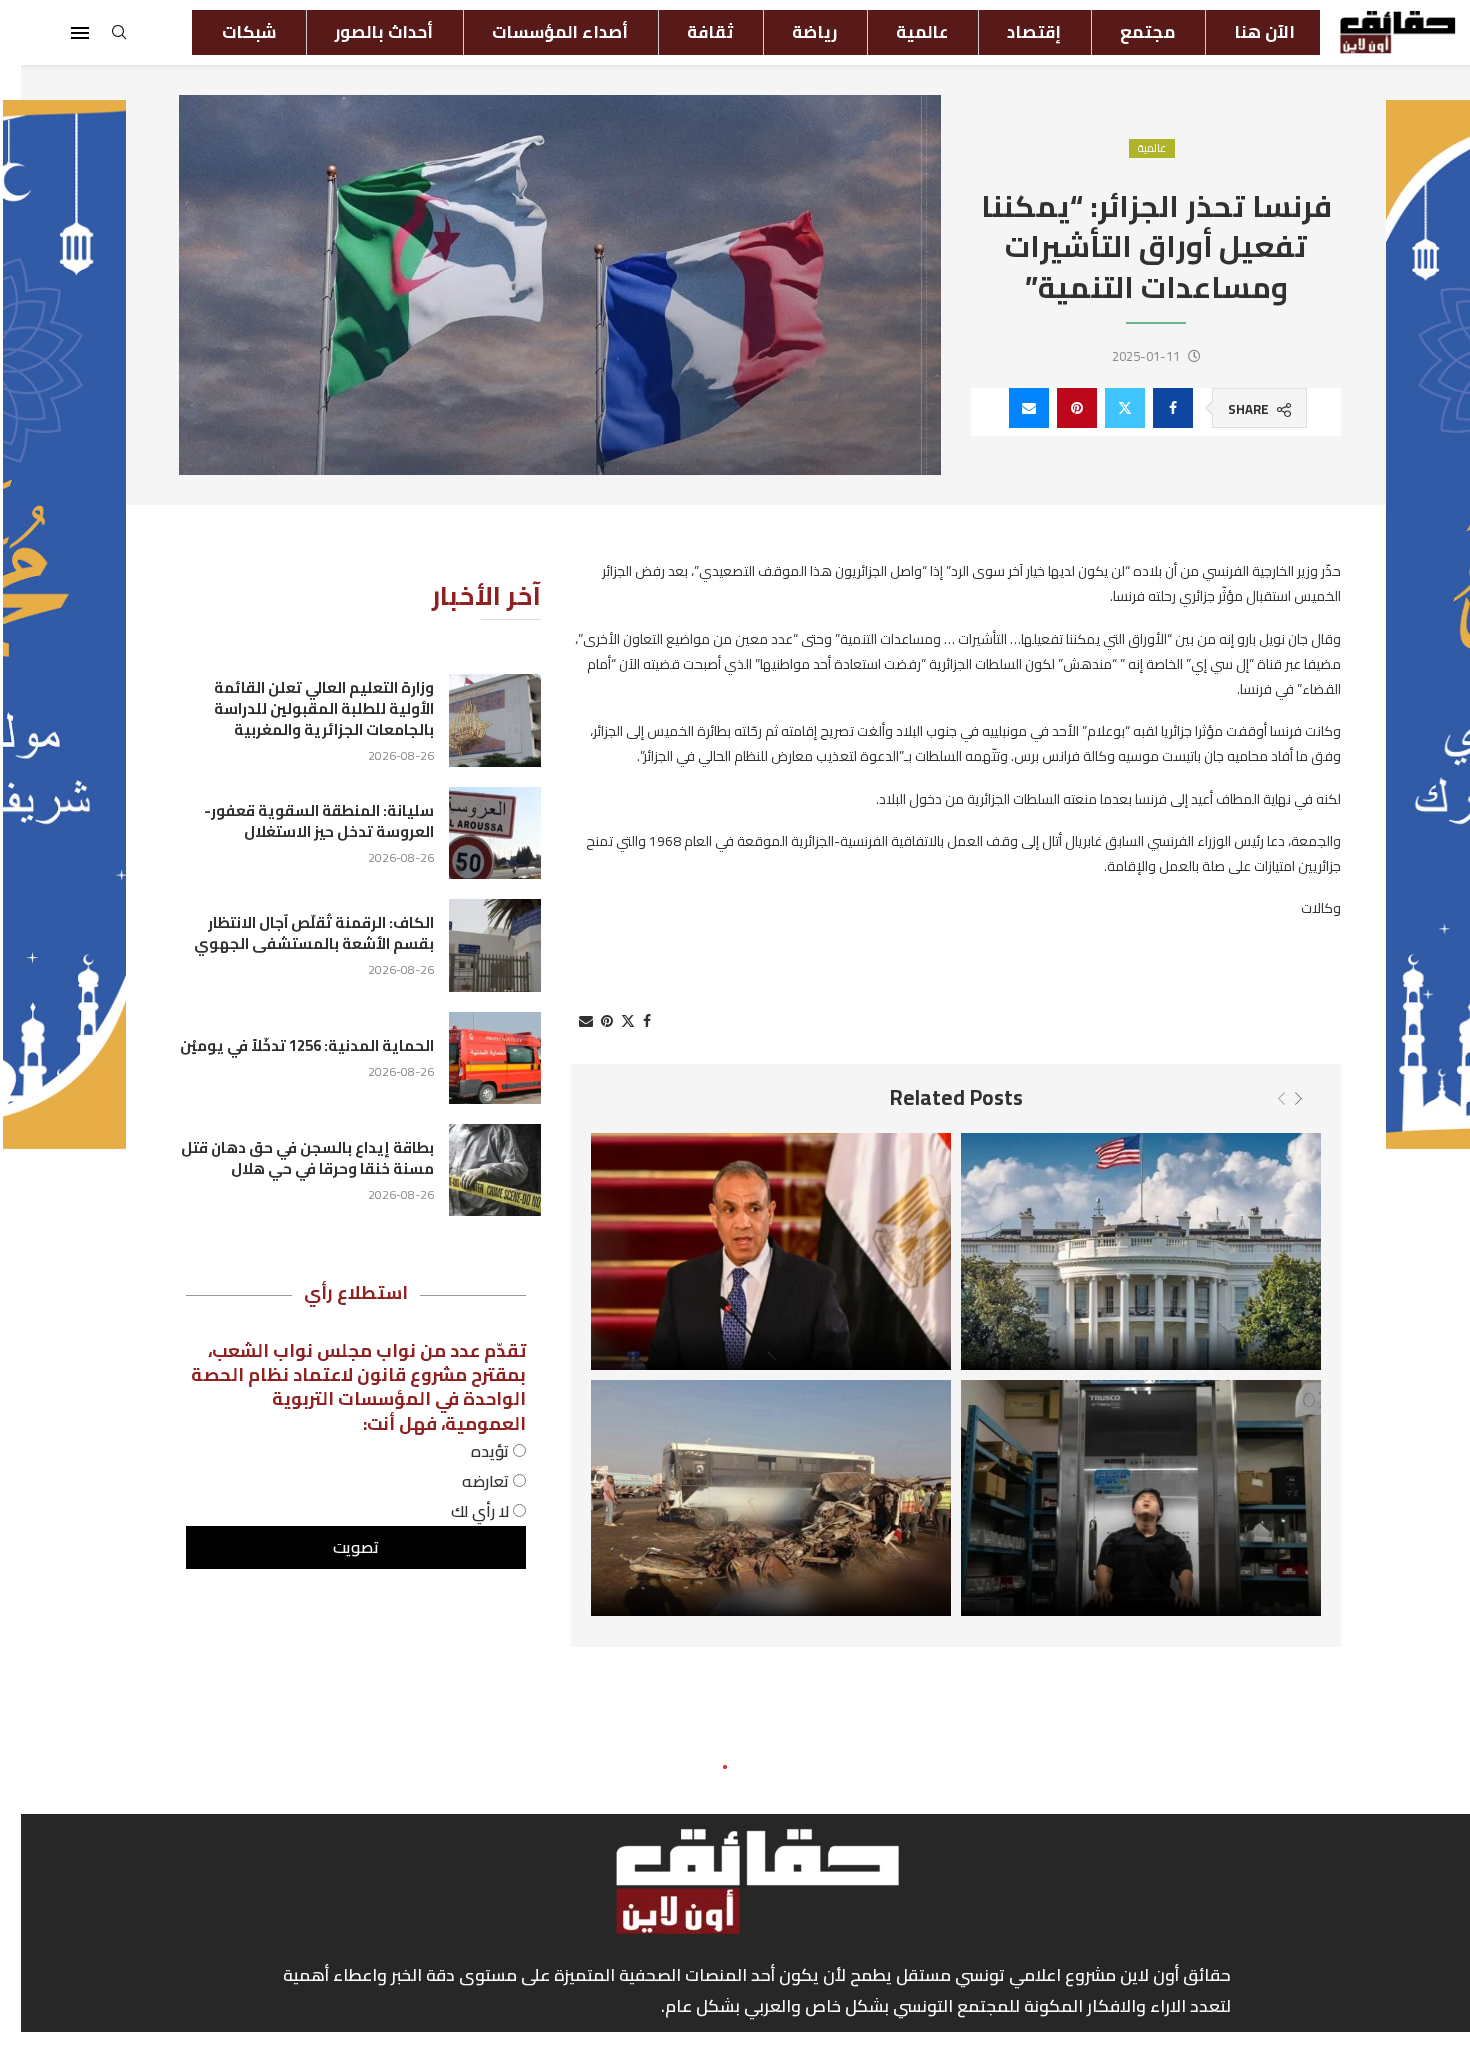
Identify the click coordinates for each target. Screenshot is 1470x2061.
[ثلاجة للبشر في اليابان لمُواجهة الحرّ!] (1120, 1498)
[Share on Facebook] (1152, 408)
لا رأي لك (461, 1511)
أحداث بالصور (363, 32)
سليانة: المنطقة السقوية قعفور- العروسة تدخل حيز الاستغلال (298, 821)
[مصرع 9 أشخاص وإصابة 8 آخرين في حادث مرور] (750, 1498)
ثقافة (689, 32)
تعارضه (466, 1481)
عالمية (901, 32)
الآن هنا (1243, 32)
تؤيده (471, 1451)
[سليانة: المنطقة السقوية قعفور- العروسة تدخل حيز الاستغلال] (474, 833)
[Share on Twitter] (1104, 408)
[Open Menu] (59, 33)
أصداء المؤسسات (539, 32)
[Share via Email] (1008, 408)
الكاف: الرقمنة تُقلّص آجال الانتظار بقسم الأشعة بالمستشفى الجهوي (293, 933)
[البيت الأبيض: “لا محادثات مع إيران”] (1120, 1251)
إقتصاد (1013, 32)
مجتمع (1126, 32)
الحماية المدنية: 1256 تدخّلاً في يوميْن (286, 1045)
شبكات (228, 32)
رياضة (793, 32)
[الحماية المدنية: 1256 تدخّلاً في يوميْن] (474, 1058)
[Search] (98, 38)
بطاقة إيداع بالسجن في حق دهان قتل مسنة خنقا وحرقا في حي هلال (286, 1158)
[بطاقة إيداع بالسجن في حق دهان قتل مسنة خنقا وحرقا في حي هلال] (474, 1170)
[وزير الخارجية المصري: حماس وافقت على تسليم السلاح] (750, 1251)
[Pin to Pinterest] (1056, 408)
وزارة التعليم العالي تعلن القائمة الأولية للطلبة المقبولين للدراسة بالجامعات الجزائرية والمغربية (303, 708)
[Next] (1277, 1099)
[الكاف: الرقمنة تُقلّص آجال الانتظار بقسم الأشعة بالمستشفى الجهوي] (474, 945)
